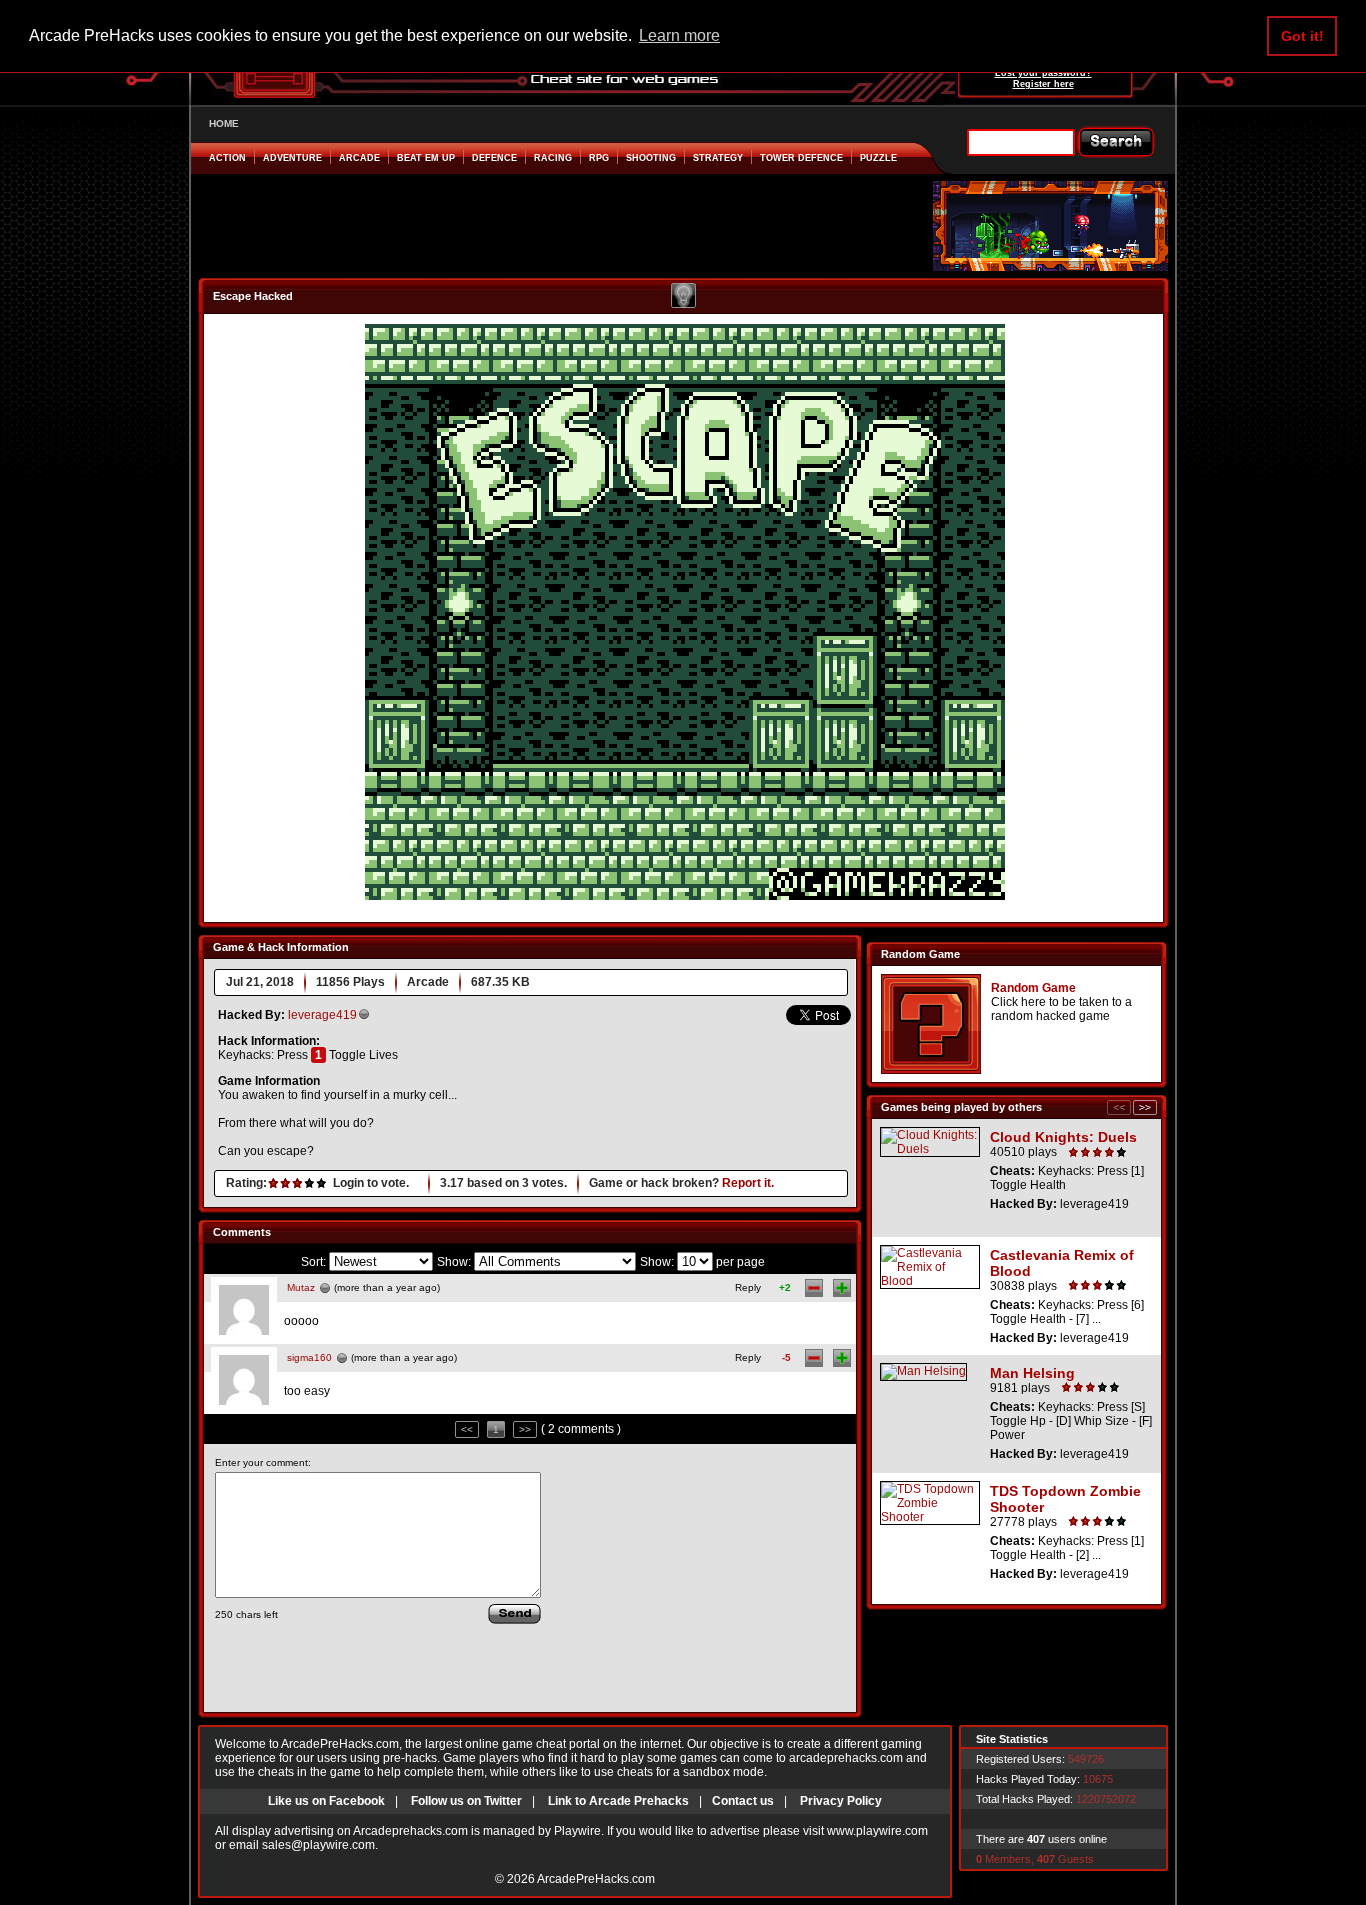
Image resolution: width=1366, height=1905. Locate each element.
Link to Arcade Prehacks (618, 1801)
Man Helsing (1032, 1373)
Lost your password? (1043, 73)
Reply (748, 1287)
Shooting (651, 158)
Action (227, 158)
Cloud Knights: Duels (1063, 1137)
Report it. (748, 1183)
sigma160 (309, 1357)
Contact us (743, 1801)
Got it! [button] (1302, 36)
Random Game (1033, 988)
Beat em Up (426, 158)
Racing (553, 158)
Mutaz (301, 1287)
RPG (599, 158)
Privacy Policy (841, 1801)
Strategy (718, 158)
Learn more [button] (679, 35)
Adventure (292, 158)
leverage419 (322, 1015)
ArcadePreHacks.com (596, 1879)
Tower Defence (801, 158)
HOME (224, 123)
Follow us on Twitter (466, 1801)
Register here (1043, 84)
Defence (494, 158)
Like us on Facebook (326, 1801)
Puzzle (878, 158)
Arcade (359, 158)
